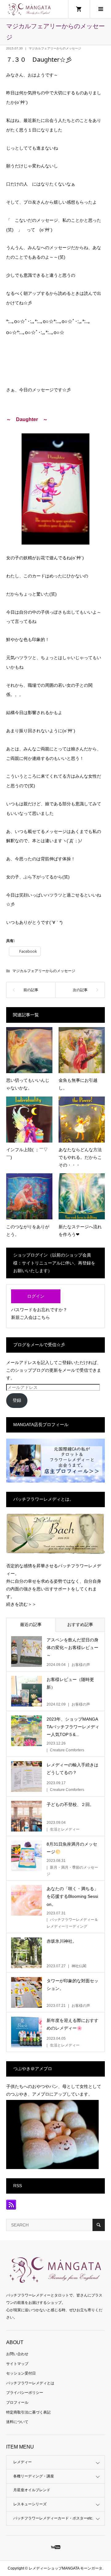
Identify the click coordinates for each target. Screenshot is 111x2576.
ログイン (36, 1296)
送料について (17, 2422)
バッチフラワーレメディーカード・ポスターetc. (53, 2518)
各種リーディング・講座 (34, 2476)
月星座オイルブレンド (32, 2490)
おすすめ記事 (80, 1624)
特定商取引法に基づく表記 (28, 2412)
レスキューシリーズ (30, 2504)
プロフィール (17, 2402)
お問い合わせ (17, 2354)
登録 (17, 1400)
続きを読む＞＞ (21, 1604)
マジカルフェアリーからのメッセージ (55, 48)
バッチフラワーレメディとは (30, 2383)
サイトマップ (17, 2364)
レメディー (23, 2462)
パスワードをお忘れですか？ (39, 1310)
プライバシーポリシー (25, 2393)
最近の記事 (31, 1624)
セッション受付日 (21, 2373)
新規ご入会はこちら (31, 1317)
